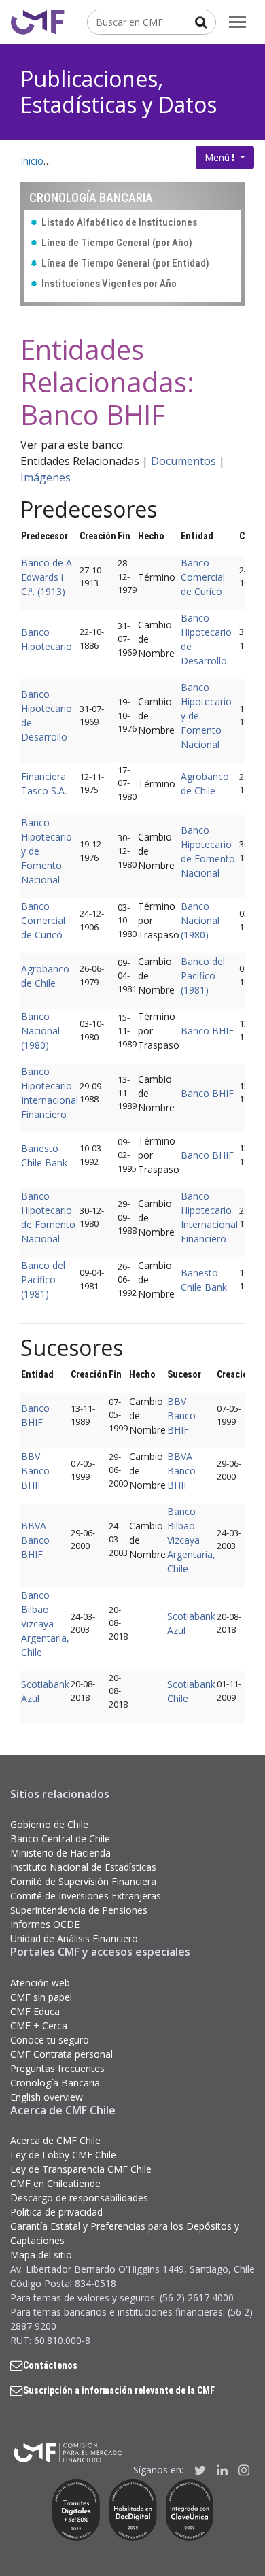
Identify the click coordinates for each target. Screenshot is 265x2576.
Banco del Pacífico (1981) (203, 976)
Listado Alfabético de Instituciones (119, 222)
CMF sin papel (41, 1997)
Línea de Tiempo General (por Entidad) (125, 263)
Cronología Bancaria (55, 2083)
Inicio (32, 161)
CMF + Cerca (39, 2026)
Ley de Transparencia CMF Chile (81, 2169)
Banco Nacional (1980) (200, 920)
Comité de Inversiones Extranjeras (86, 1896)
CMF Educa (35, 2011)
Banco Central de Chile (60, 1838)
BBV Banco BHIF (181, 1416)
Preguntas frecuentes (57, 2068)
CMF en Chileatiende (55, 2183)
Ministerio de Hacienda (60, 1853)
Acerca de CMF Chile (55, 2140)
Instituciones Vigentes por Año (109, 284)
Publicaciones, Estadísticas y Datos (119, 91)
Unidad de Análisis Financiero (74, 1938)
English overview (47, 2097)
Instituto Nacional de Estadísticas (83, 1867)
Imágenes (46, 477)
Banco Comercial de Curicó (203, 577)
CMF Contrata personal (61, 2054)
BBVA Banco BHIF (181, 1471)
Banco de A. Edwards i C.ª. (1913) (48, 577)
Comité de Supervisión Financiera (83, 1881)
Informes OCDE (45, 1924)
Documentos (183, 461)
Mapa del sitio (41, 2255)
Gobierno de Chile (49, 1824)
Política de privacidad (56, 2212)
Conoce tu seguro (50, 2040)
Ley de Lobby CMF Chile (63, 2155)
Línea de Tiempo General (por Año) (117, 243)
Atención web (40, 1983)
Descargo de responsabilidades (79, 2198)
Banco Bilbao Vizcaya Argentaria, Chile (191, 1540)
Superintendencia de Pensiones (79, 1910)
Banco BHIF (207, 1031)
